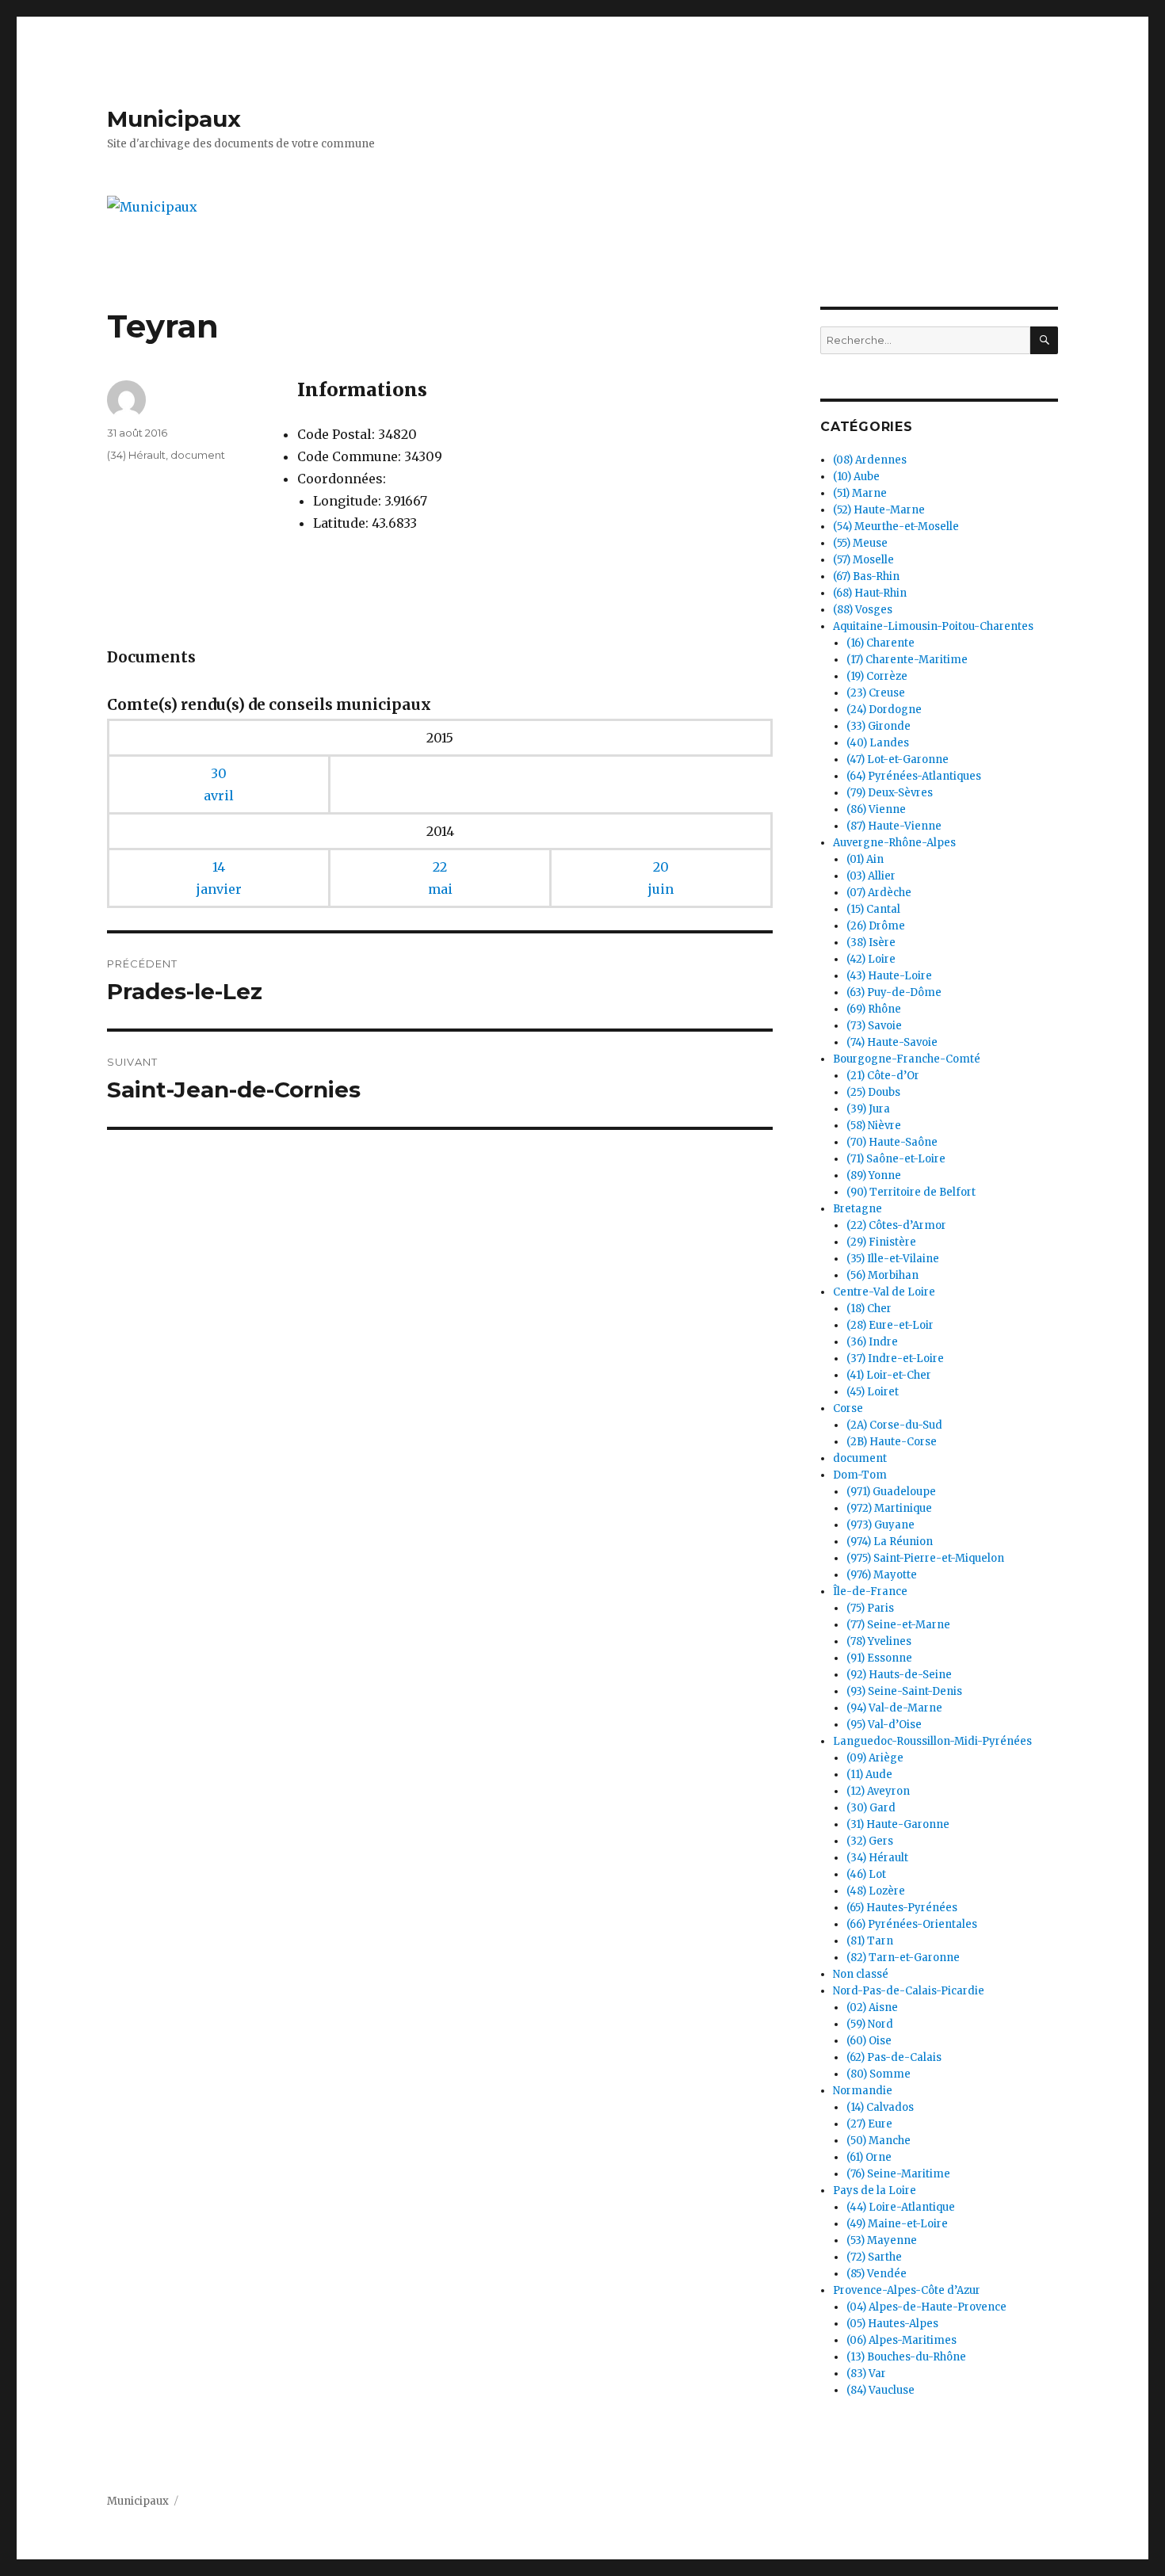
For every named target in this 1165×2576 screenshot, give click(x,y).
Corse (848, 1408)
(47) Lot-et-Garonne (898, 759)
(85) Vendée (877, 2274)
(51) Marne (860, 493)
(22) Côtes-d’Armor (896, 1225)
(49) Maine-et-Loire (897, 2224)
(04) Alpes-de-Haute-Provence (926, 2307)
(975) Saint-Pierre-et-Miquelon (925, 1558)
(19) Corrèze (877, 676)
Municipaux (174, 119)
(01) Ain (865, 859)
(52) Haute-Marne (879, 510)
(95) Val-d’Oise (884, 1725)
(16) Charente (880, 643)
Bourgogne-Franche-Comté (907, 1059)
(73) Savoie (874, 1026)
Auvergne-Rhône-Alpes (894, 843)
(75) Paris (870, 1608)
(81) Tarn (870, 1941)
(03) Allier (871, 876)
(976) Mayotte (882, 1575)
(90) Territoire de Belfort (911, 1192)
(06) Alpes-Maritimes (901, 2340)
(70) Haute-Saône (892, 1142)
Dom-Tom (860, 1475)
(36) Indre (872, 1342)
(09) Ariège (875, 1758)
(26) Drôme (876, 926)
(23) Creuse (876, 693)
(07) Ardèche (879, 893)
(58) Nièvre (874, 1126)
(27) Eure (869, 2124)
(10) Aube (856, 477)
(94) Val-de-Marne (894, 1708)
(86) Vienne (876, 809)
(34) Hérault (136, 455)
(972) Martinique (889, 1508)
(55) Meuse (860, 543)
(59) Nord (870, 2024)
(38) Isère (871, 943)
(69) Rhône (874, 1009)
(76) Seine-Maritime (898, 2174)
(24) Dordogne (884, 710)
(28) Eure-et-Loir (890, 1325)
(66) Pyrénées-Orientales (912, 1924)
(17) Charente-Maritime (907, 660)
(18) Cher (869, 1309)
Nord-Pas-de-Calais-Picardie (909, 1991)
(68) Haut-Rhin (870, 593)
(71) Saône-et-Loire (896, 1159)
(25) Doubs (873, 1092)
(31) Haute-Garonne (898, 1824)
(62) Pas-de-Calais (894, 2057)
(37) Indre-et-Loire (895, 1359)
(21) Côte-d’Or (883, 1076)
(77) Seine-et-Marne (898, 1625)
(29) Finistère (881, 1242)
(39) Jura (868, 1109)
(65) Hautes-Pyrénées (902, 1908)
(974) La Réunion (890, 1542)
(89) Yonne (874, 1175)
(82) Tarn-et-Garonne (903, 1958)
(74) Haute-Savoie (892, 1042)
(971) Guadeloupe (891, 1492)
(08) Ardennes (870, 460)
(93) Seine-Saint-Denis (904, 1691)
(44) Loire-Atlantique (901, 2207)
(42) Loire (871, 959)
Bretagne (858, 1209)
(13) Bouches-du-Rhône (906, 2357)
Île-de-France (870, 1591)
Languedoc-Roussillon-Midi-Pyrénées (932, 1741)
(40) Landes (878, 743)
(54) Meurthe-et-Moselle (896, 527)
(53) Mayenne (882, 2240)
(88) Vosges (863, 610)
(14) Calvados (880, 2107)
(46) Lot (866, 1874)
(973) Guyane (880, 1525)
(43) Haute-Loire (889, 976)
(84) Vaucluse (880, 2390)
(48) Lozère (876, 1891)
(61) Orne (869, 2157)
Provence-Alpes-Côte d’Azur (907, 2290)
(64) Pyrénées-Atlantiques (914, 776)
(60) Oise (869, 2041)
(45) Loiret (873, 1392)
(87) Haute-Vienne (894, 826)
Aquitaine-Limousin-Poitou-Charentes (933, 626)
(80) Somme (879, 2074)
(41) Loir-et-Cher (889, 1375)
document (198, 455)
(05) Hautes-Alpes (892, 2324)
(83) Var (866, 2374)
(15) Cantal (873, 909)
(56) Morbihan (882, 1275)
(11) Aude (869, 1775)
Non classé (861, 1974)
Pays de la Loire (875, 2191)
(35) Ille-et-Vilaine (893, 1259)
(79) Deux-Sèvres (890, 793)
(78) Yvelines (879, 1641)
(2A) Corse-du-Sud (894, 1425)
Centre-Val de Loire (884, 1292)
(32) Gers (870, 1841)
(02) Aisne (872, 2007)
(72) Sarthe (874, 2257)
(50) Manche (879, 2141)
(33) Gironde (879, 726)
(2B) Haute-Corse (892, 1442)
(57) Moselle (863, 560)
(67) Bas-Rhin (866, 576)
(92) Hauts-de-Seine (899, 1675)
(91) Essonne (879, 1658)
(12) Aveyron (878, 1791)
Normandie (863, 2091)
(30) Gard (871, 1808)
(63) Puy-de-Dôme (894, 992)
